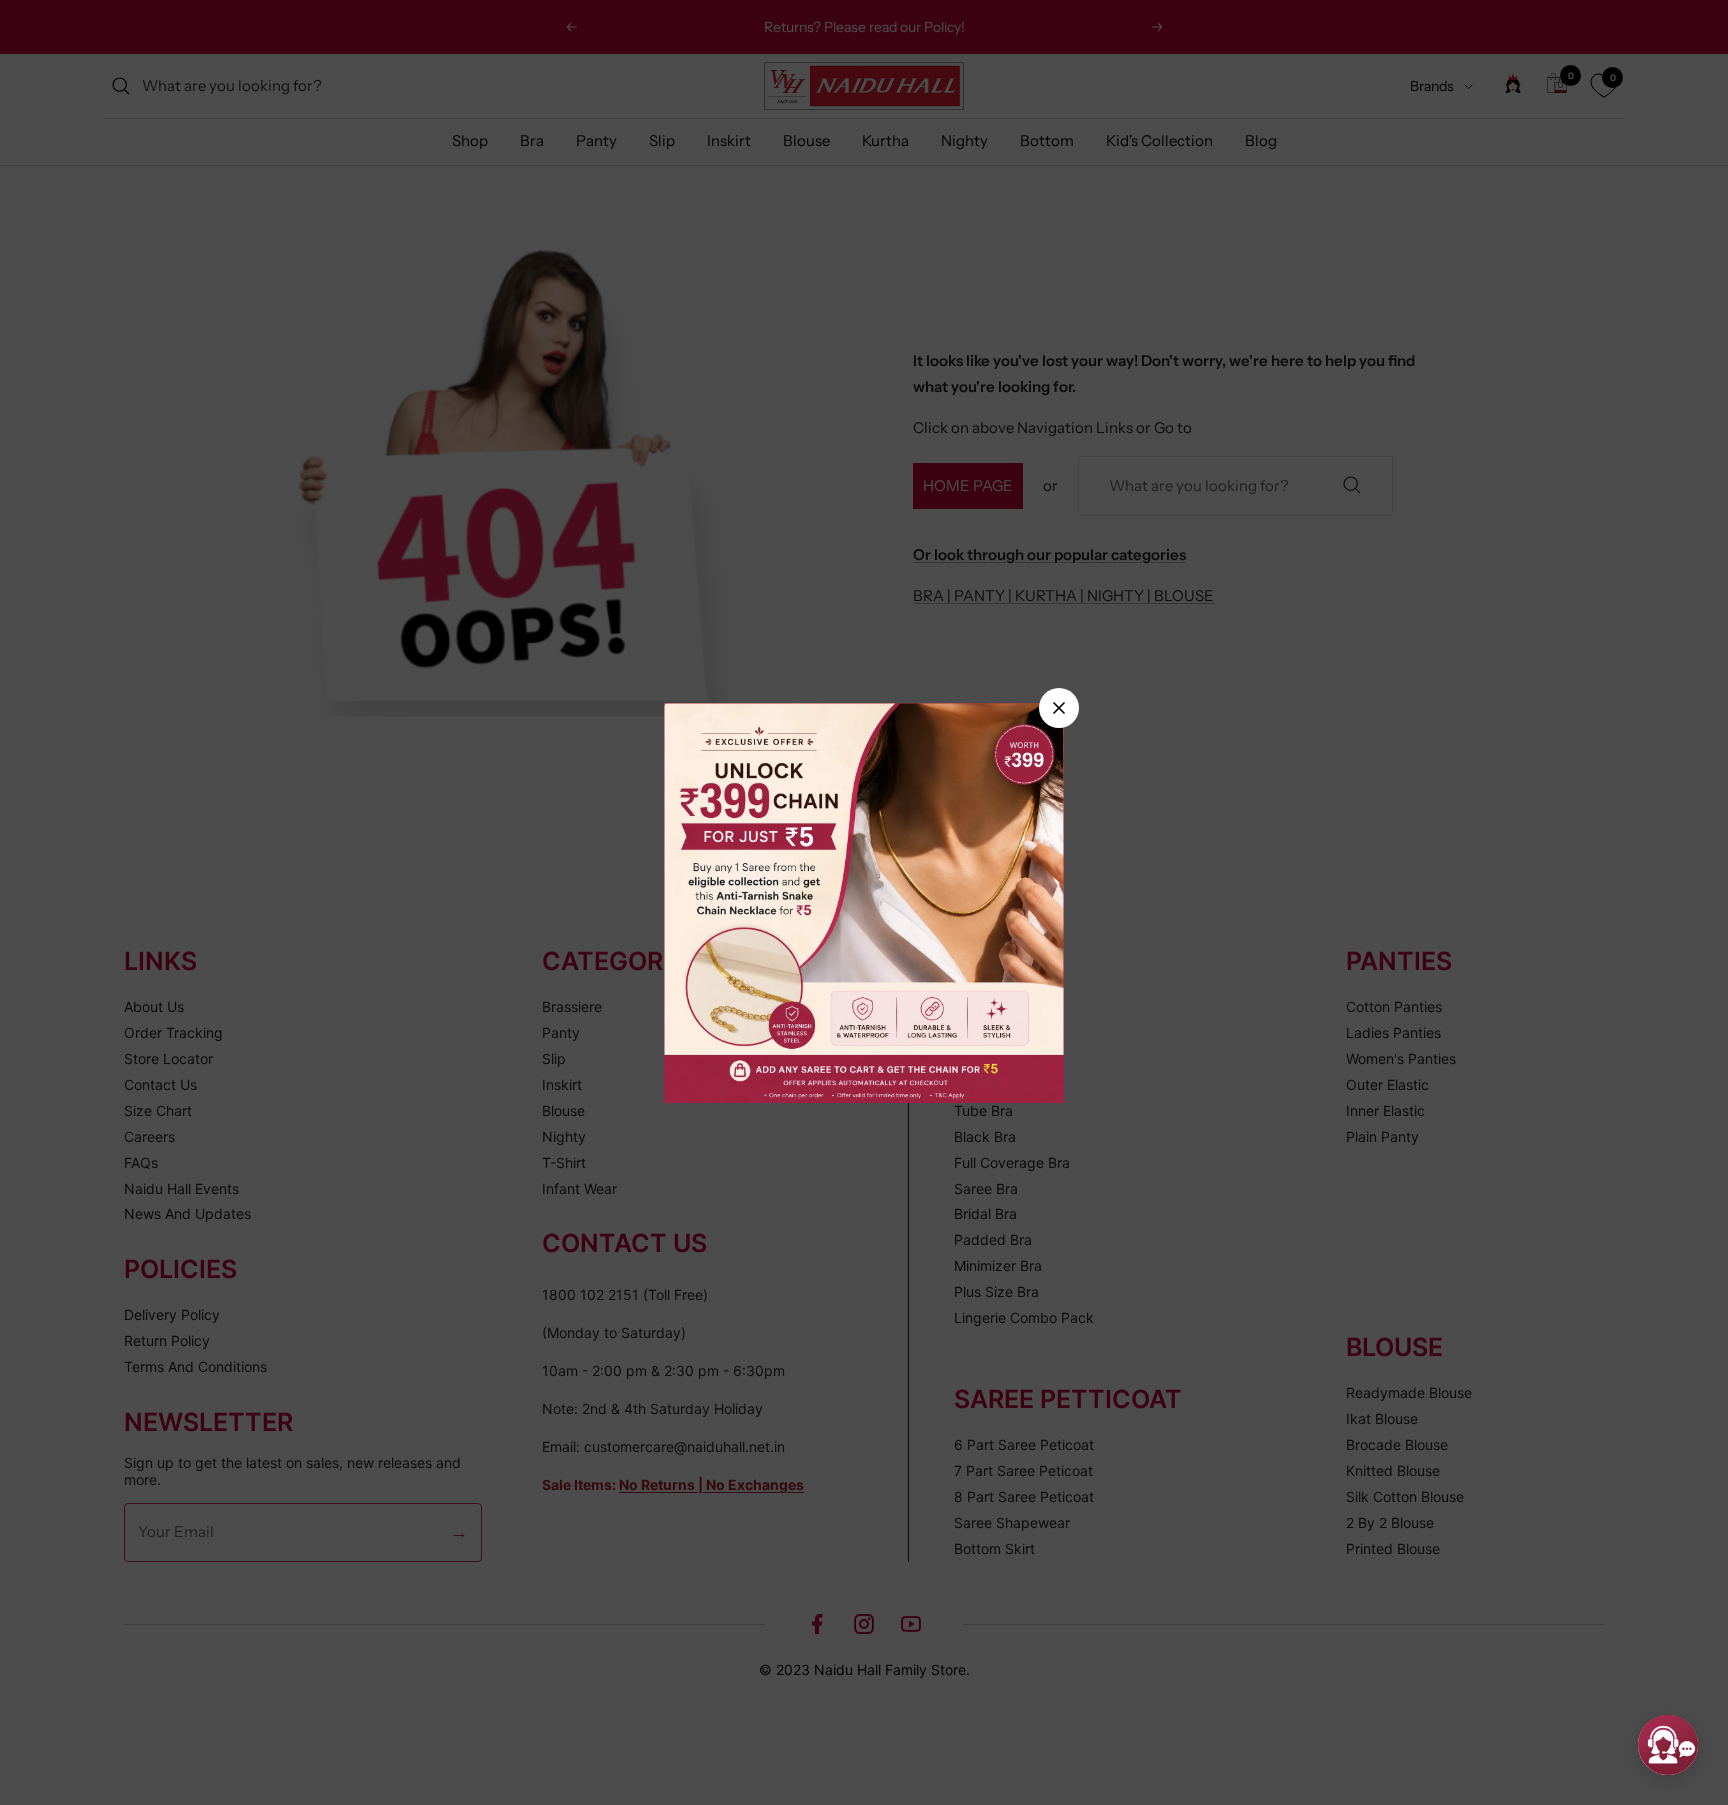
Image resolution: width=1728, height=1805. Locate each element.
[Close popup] (1059, 708)
